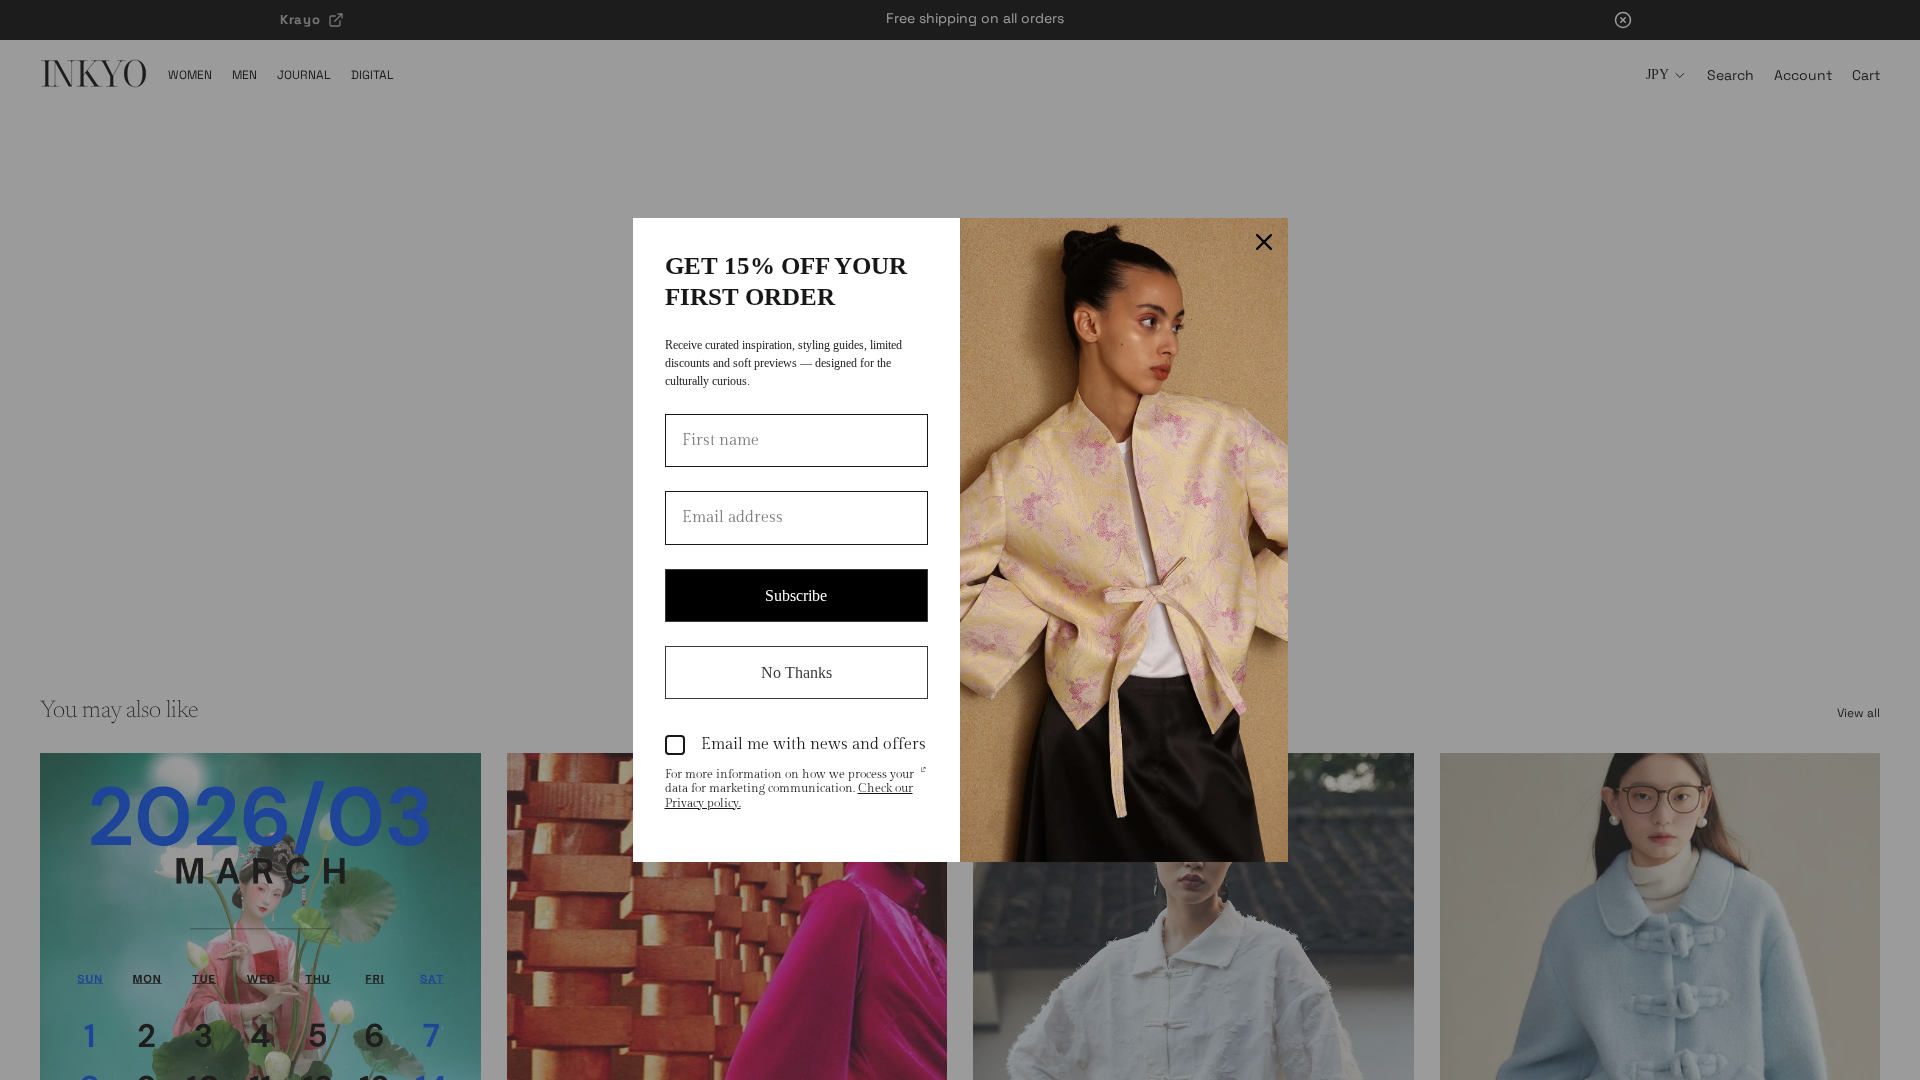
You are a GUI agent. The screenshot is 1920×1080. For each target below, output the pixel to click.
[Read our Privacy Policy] (923, 776)
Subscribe (796, 595)
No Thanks (796, 672)
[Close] (1264, 242)
